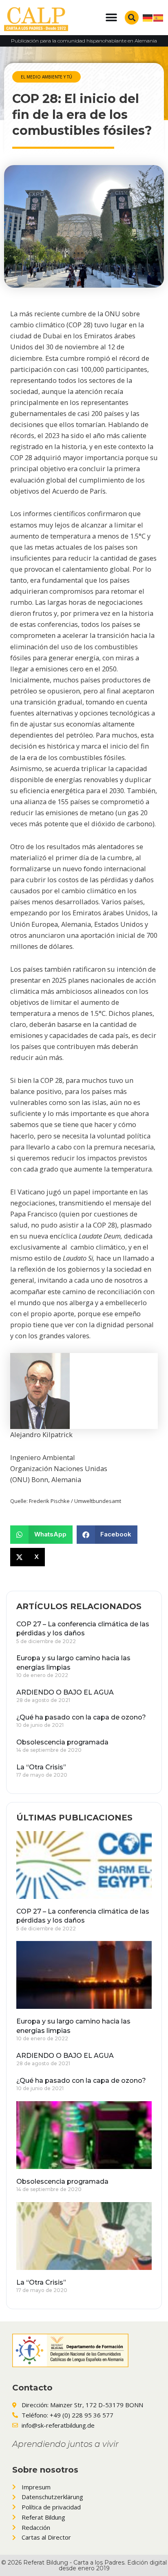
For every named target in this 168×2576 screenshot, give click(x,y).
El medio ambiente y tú (46, 77)
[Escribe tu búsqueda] (132, 18)
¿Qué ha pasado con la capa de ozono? (81, 1717)
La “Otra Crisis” (41, 1767)
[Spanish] (159, 17)
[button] (112, 17)
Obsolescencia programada (62, 1742)
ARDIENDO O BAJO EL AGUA (65, 1692)
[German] (148, 17)
